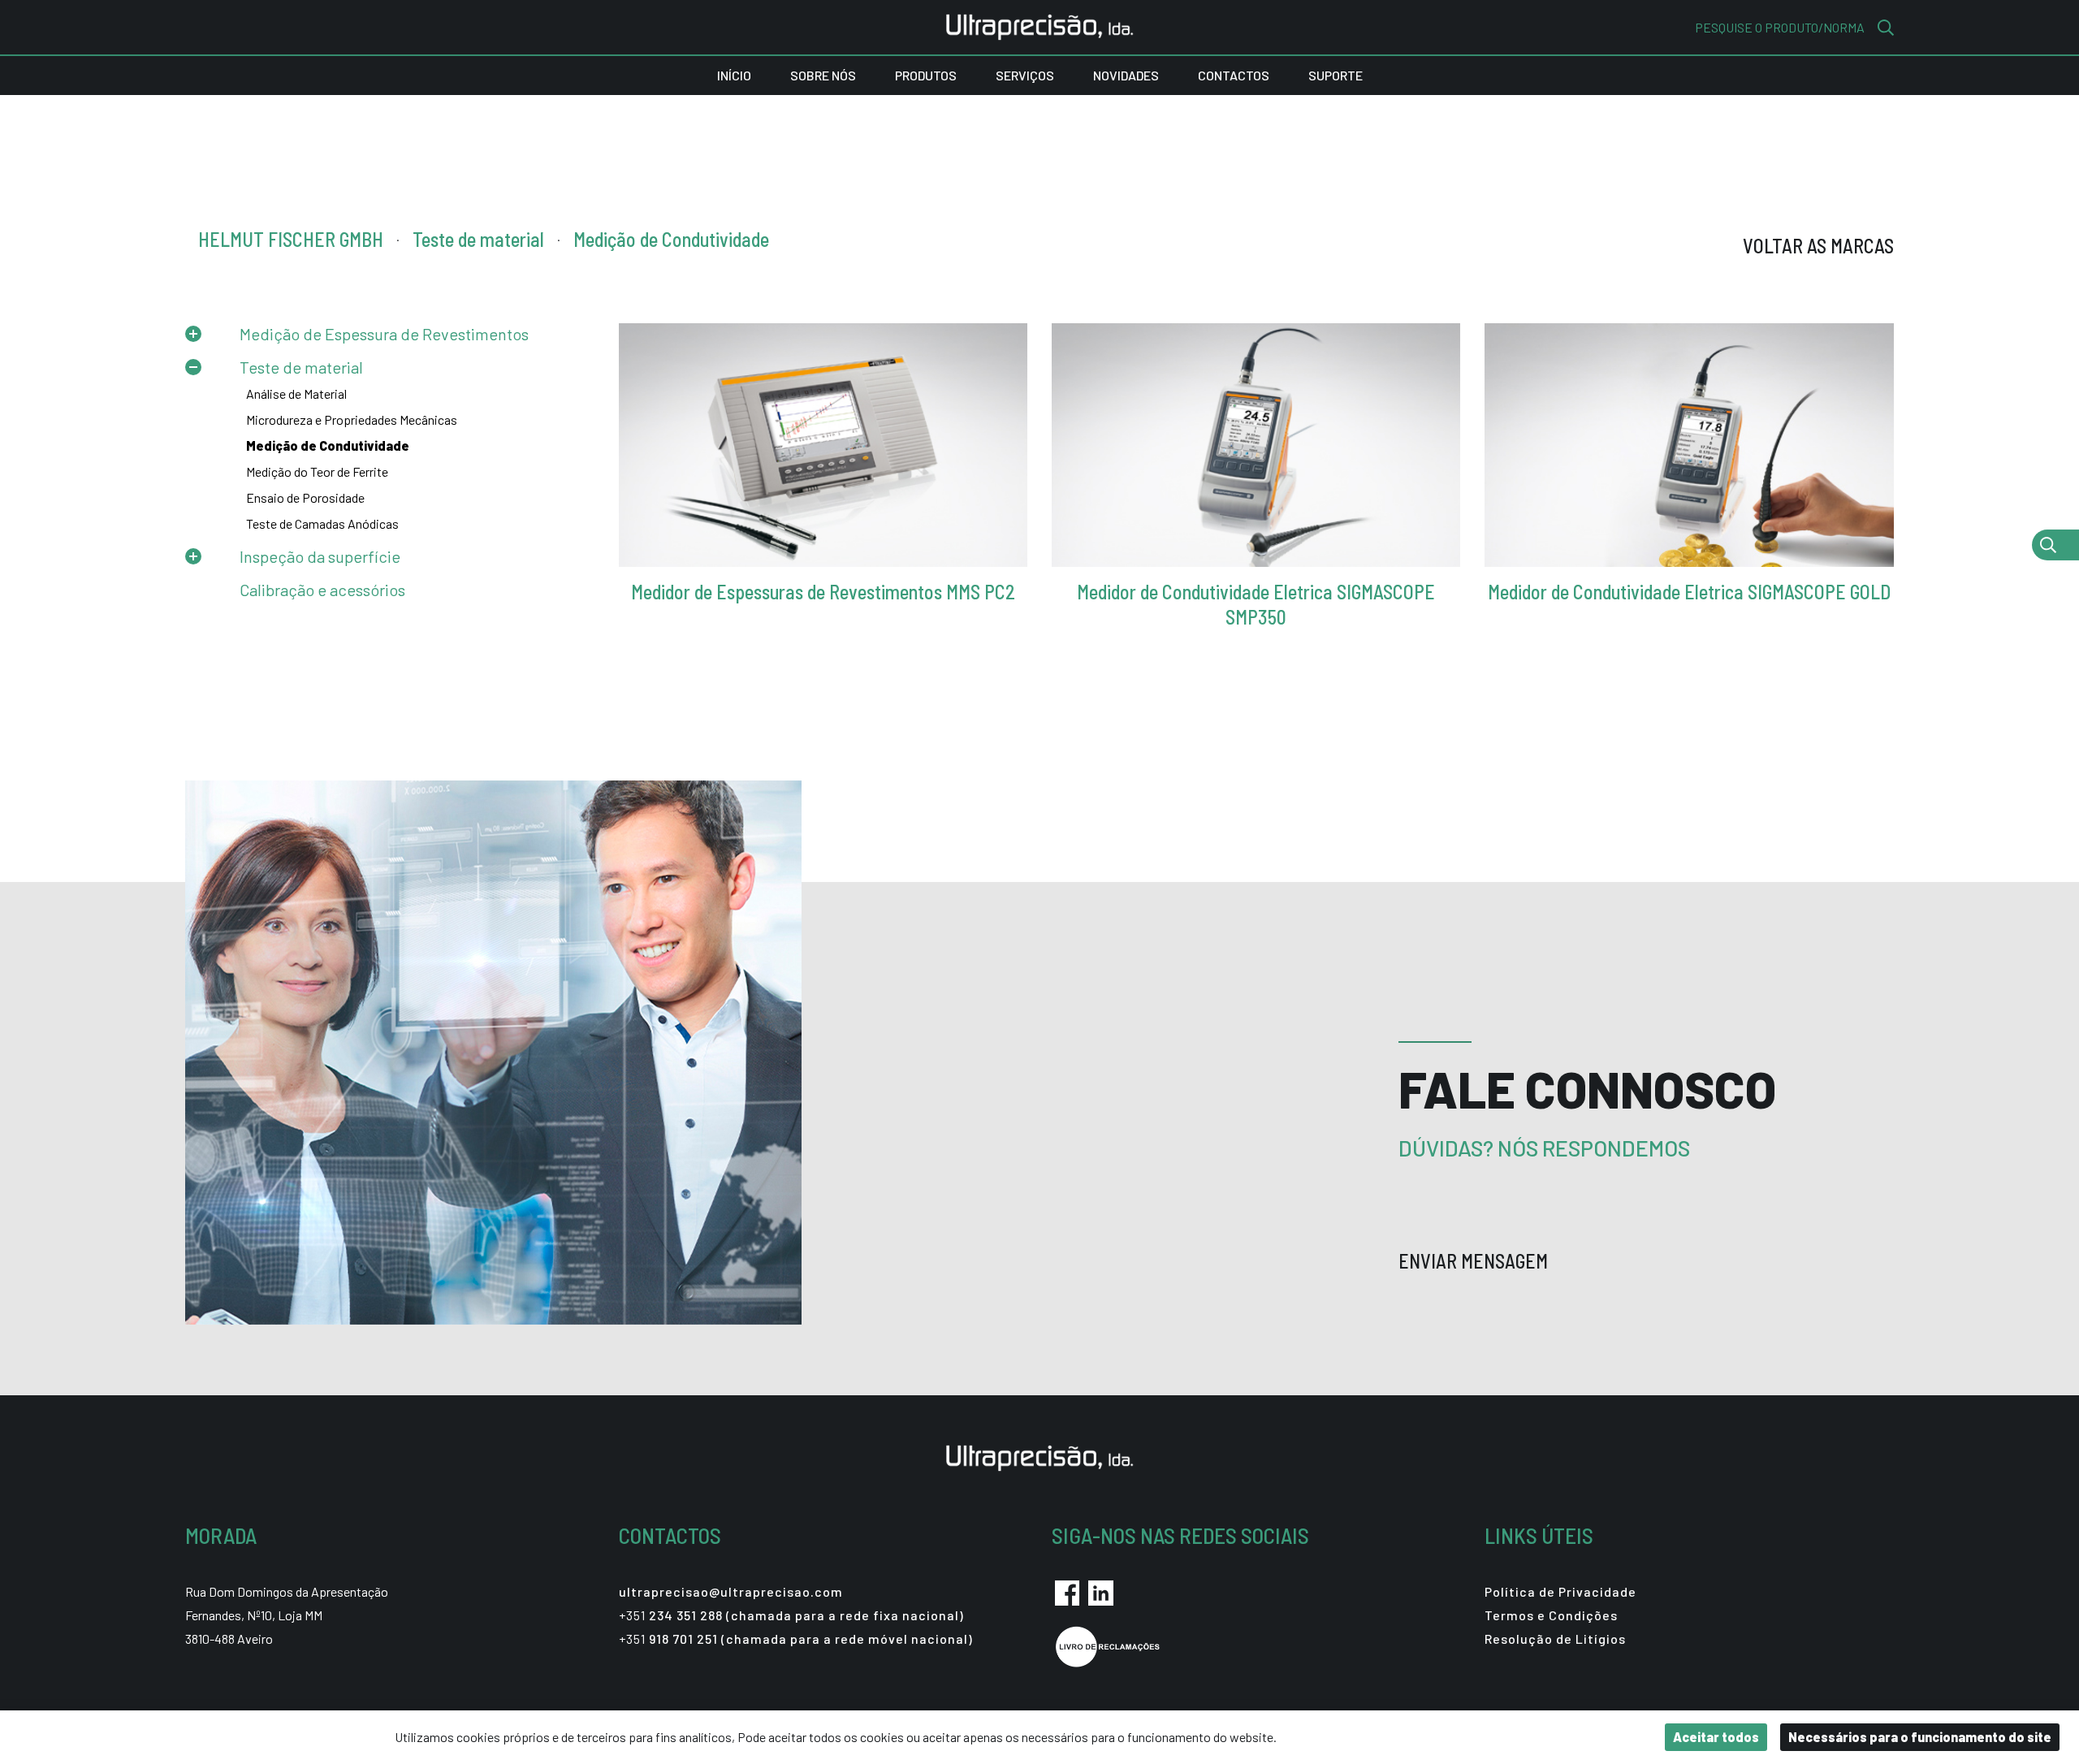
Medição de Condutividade (328, 445)
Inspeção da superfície (320, 556)
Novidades (1126, 75)
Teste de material (301, 367)
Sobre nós (823, 75)
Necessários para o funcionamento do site (1920, 1737)
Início (734, 75)
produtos (926, 75)
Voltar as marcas (1818, 246)
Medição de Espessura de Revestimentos (384, 334)
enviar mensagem (1475, 1261)
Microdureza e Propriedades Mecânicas (352, 419)
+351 (791, 1615)
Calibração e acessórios (322, 590)
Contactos (1234, 75)
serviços (1025, 75)
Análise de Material (296, 393)
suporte (1336, 75)
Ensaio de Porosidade (305, 497)
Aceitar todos (1716, 1737)
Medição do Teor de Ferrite (317, 471)
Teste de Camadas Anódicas (322, 523)
